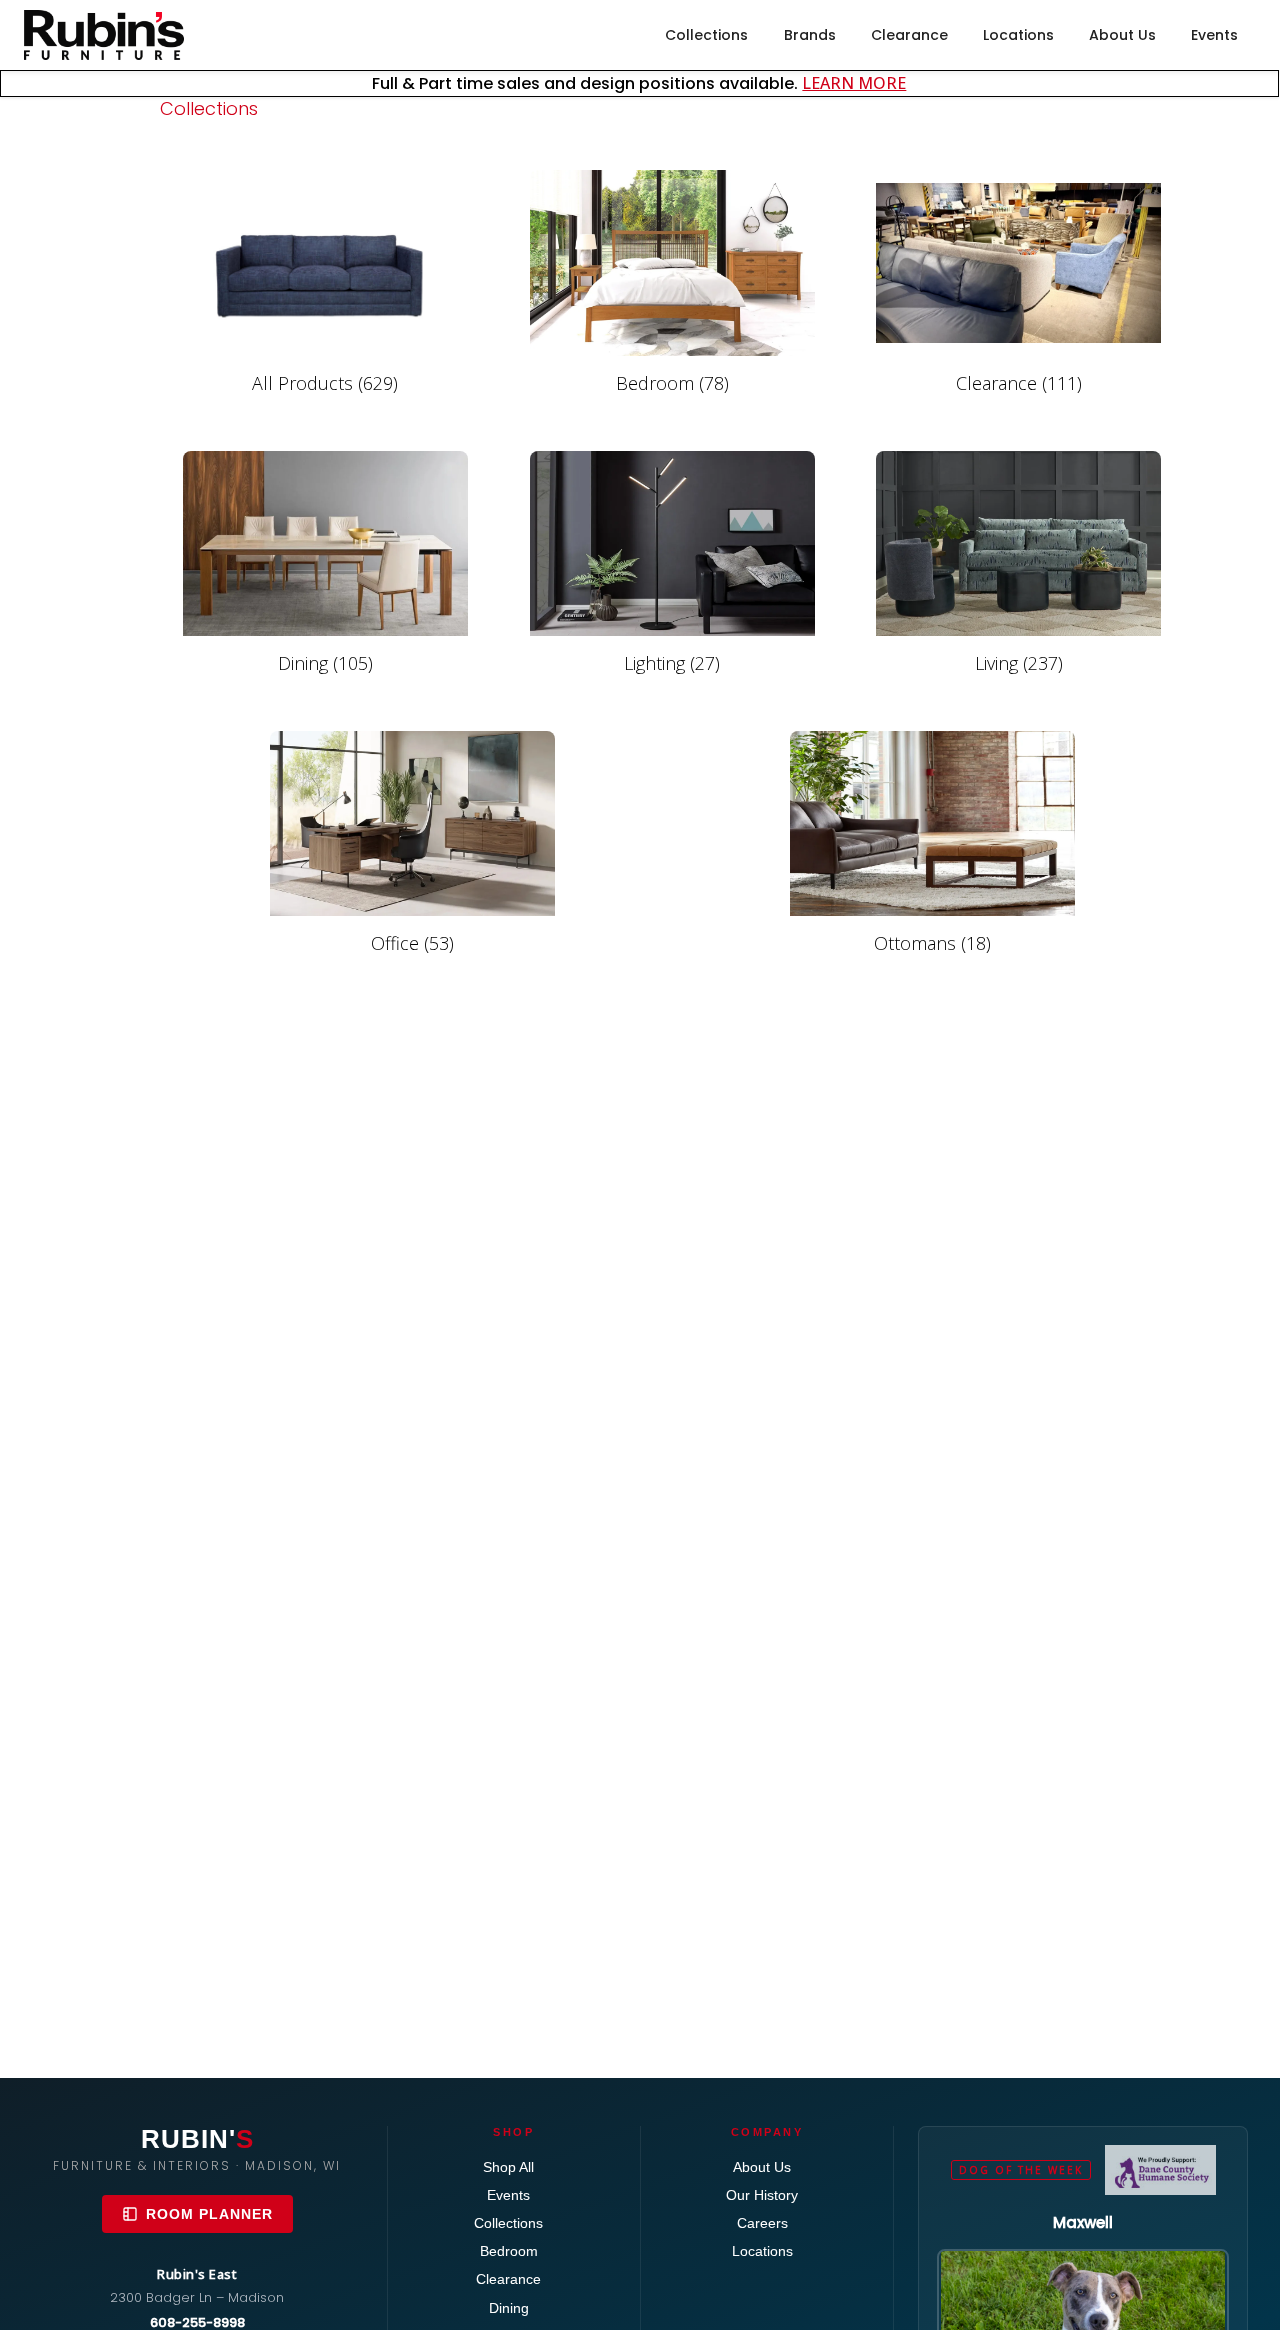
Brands (810, 35)
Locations (1018, 35)
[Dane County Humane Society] (1160, 2170)
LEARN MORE (854, 83)
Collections (706, 35)
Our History (762, 2195)
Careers (762, 2223)
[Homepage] (104, 35)
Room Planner (209, 2214)
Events (1214, 35)
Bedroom (509, 2251)
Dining (509, 2308)
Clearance (909, 35)
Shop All (508, 2167)
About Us (1122, 35)
